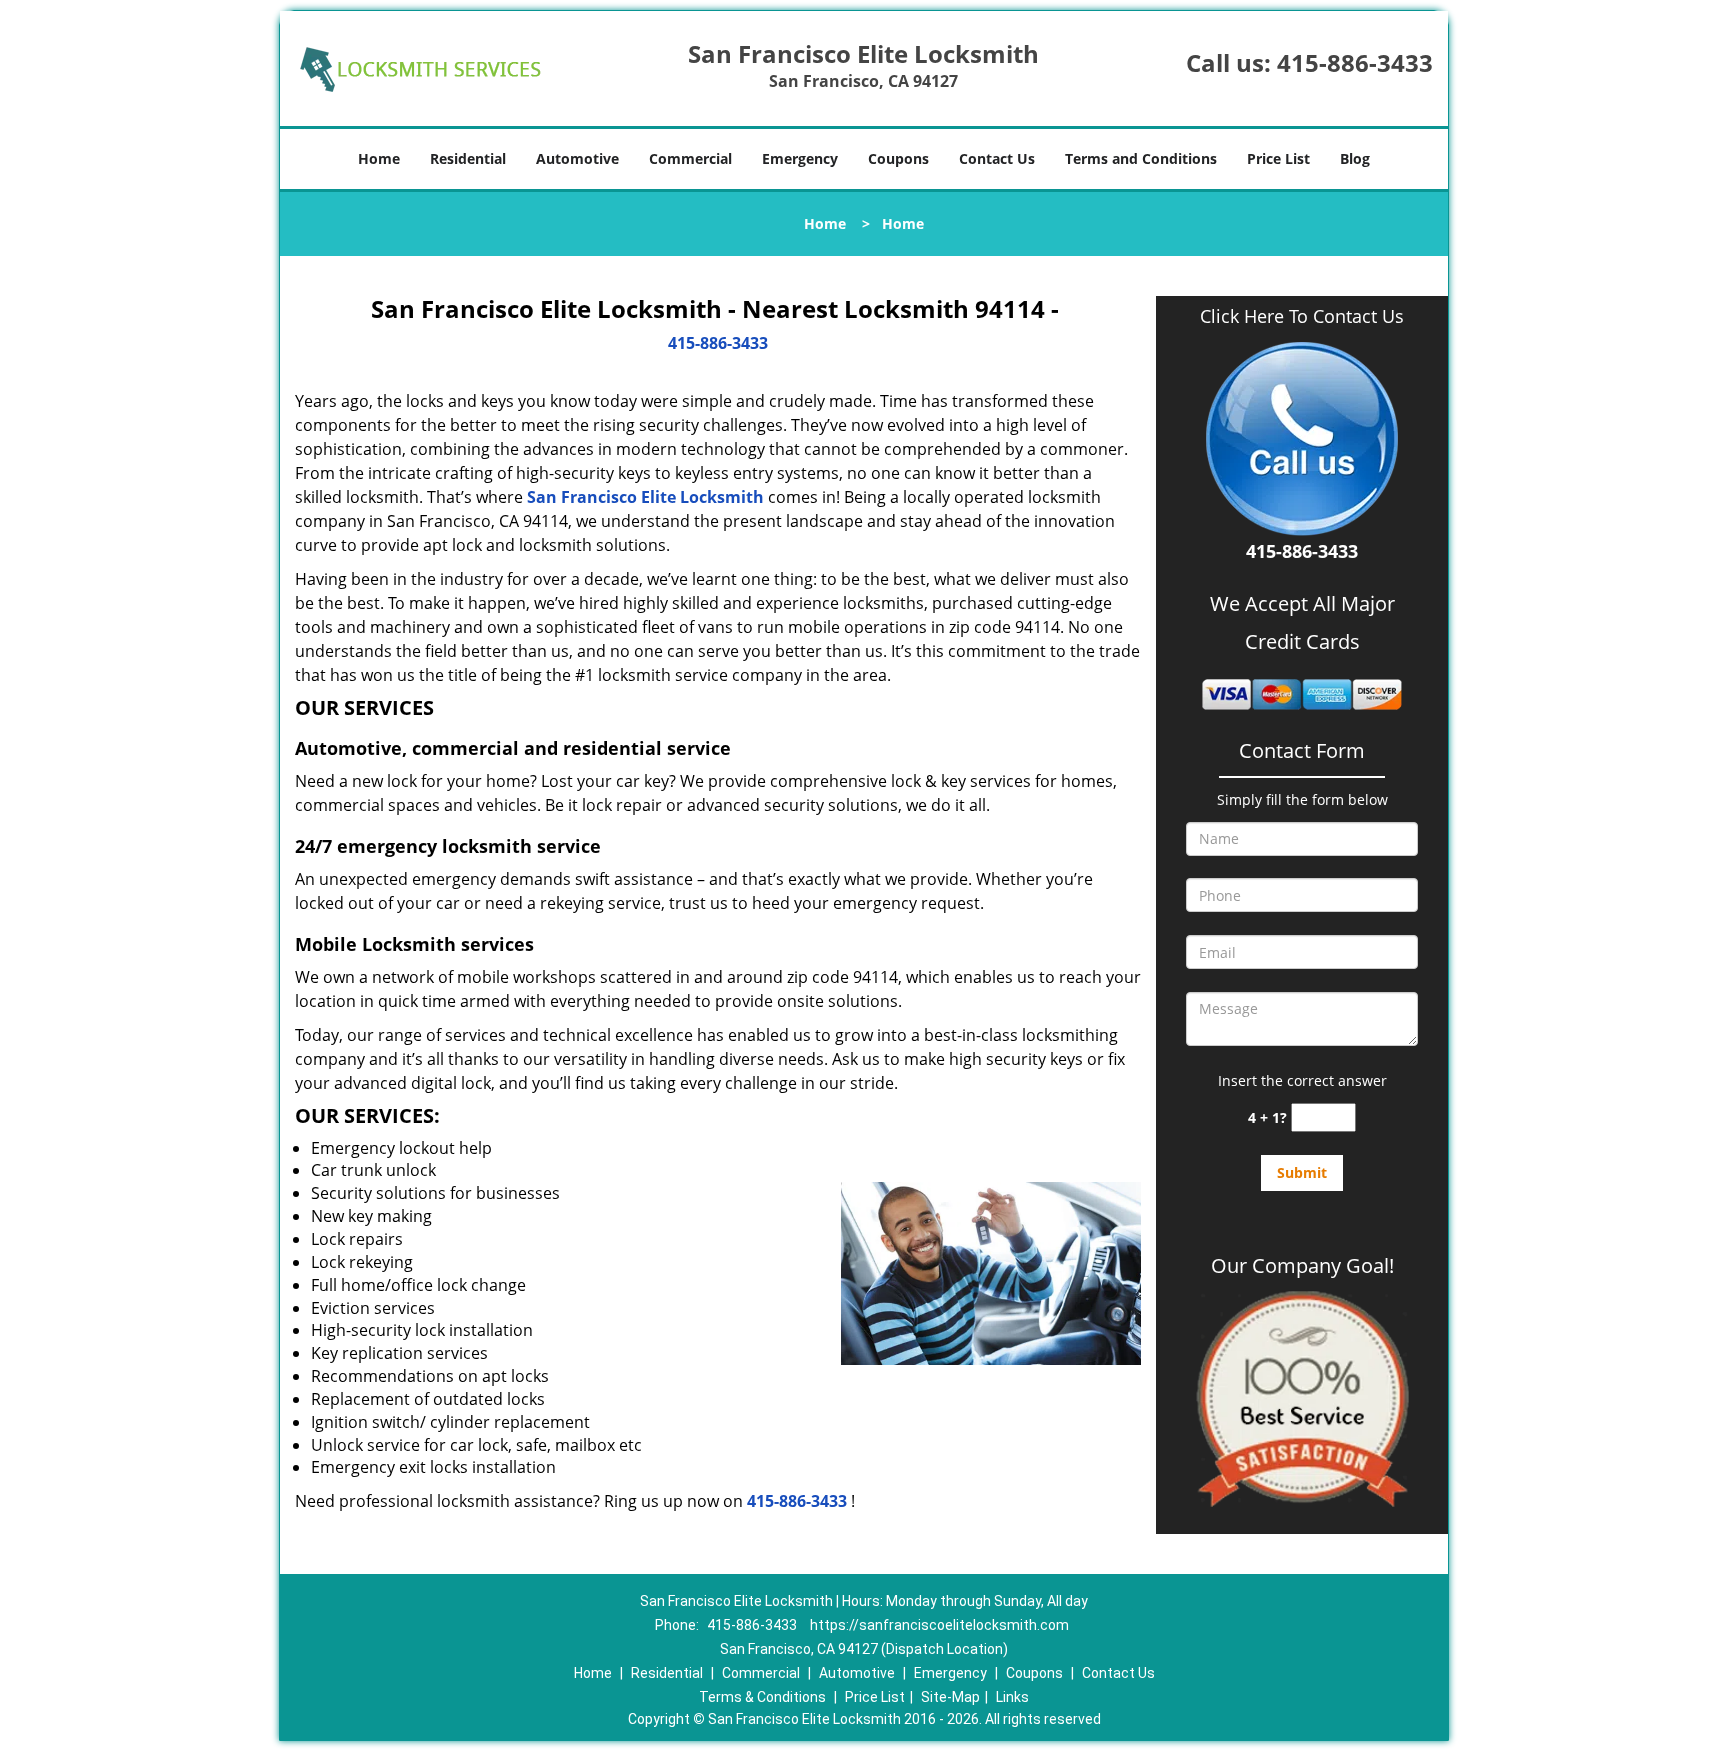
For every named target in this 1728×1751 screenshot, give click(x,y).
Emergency (800, 158)
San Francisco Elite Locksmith (645, 497)
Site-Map (950, 1697)
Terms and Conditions (1141, 158)
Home (379, 158)
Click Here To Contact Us (1302, 316)
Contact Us (997, 158)
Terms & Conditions (762, 1697)
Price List (1278, 158)
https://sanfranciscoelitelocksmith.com (939, 1625)
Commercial (690, 158)
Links (1012, 1697)
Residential (468, 158)
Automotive (577, 158)
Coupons (898, 158)
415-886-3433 (1355, 62)
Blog (1355, 158)
